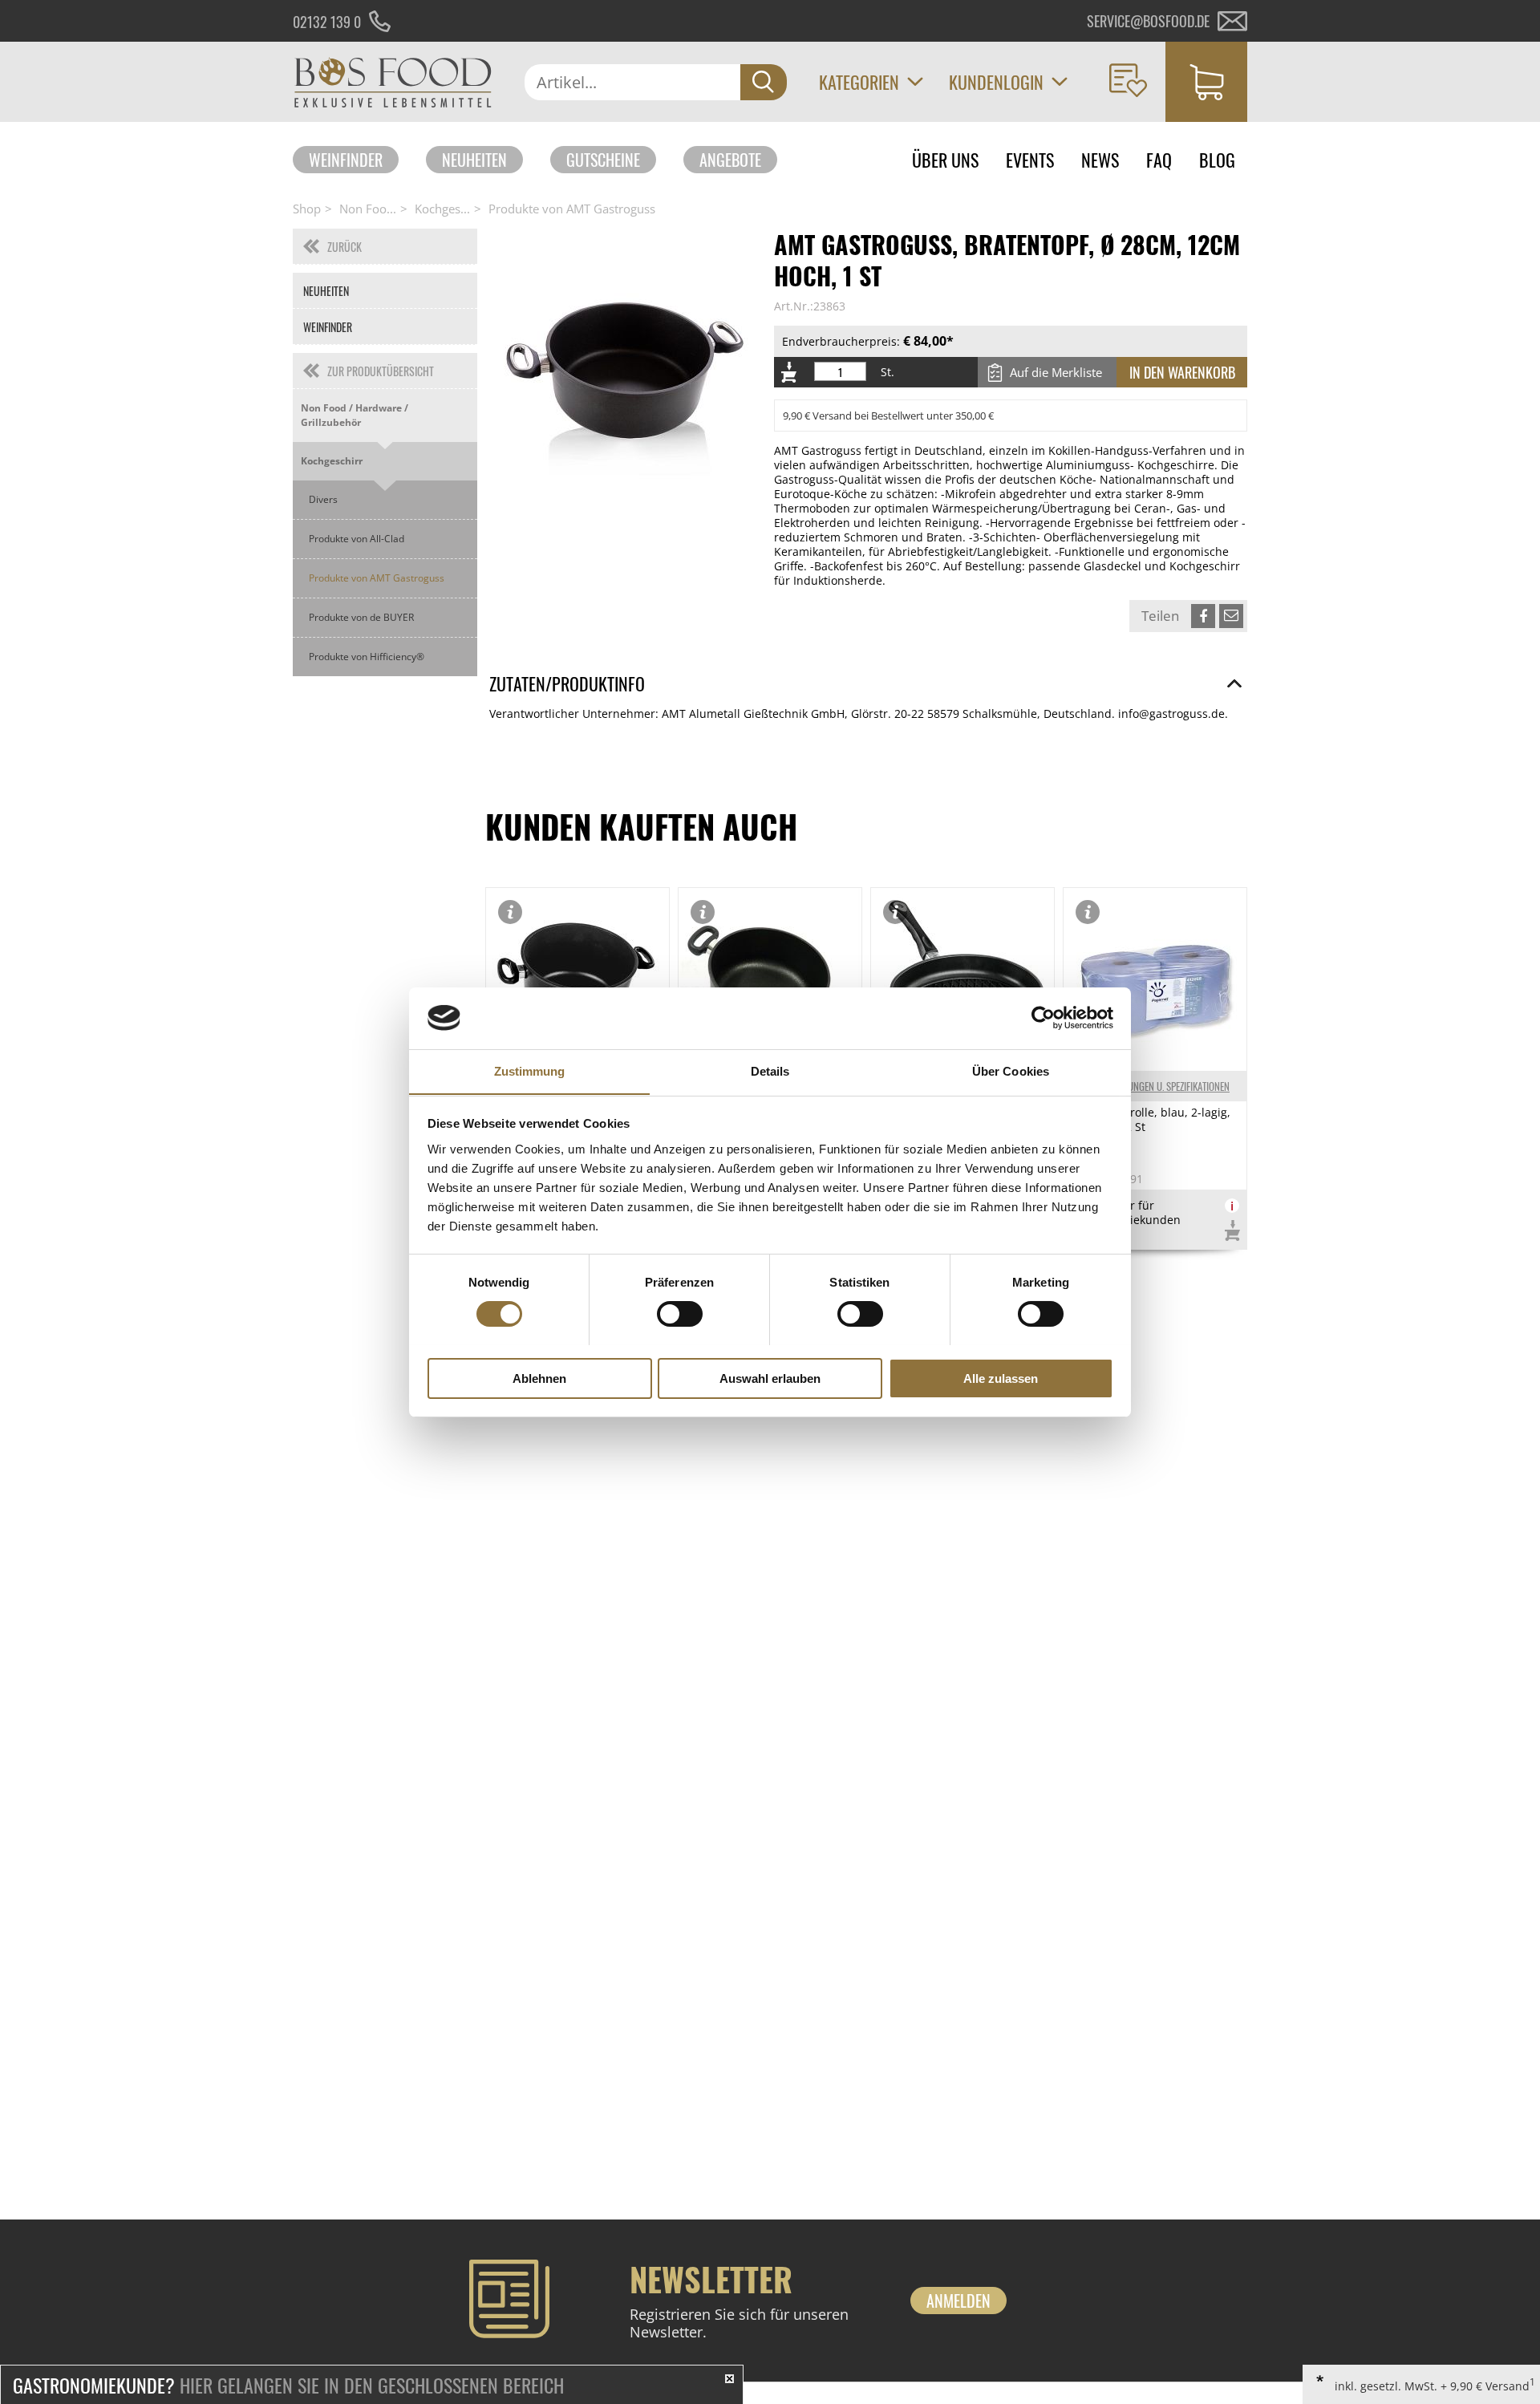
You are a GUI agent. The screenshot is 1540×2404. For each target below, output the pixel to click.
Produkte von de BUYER (361, 617)
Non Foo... (368, 209)
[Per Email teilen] (1231, 616)
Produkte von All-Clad (357, 539)
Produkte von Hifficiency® (367, 657)
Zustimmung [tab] (530, 1070)
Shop (307, 209)
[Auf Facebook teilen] (1203, 616)
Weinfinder (346, 160)
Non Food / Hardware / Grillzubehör (355, 415)
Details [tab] (770, 1070)
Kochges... (442, 209)
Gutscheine (603, 160)
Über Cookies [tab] (1011, 1070)
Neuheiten (474, 160)
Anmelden (958, 2301)
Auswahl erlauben (770, 1378)
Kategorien (859, 82)
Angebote (730, 160)
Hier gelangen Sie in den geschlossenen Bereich (288, 2385)
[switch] (680, 1314)
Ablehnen (539, 1378)
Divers (323, 499)
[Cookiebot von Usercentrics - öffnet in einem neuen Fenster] (1043, 1018)
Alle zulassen (1001, 1378)
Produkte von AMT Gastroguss (572, 209)
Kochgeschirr (332, 461)
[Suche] (764, 82)
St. (888, 372)
